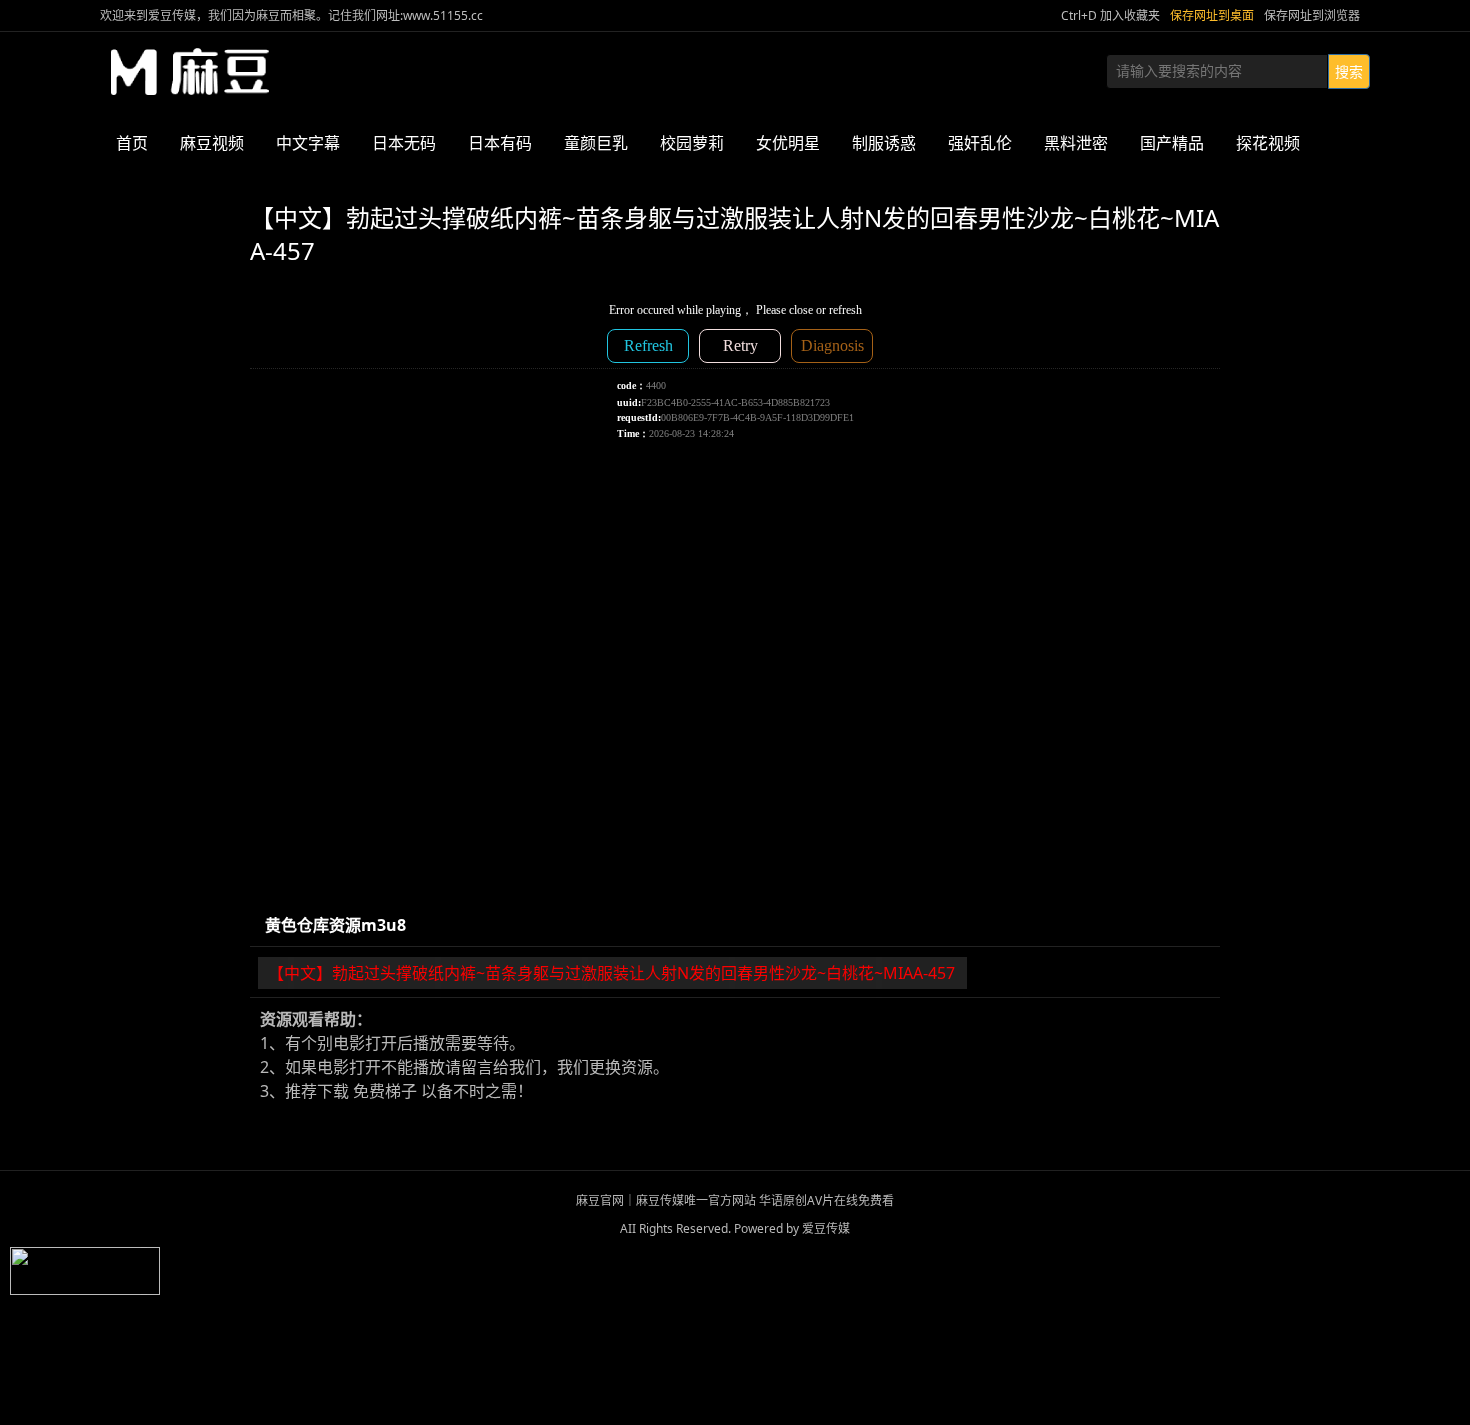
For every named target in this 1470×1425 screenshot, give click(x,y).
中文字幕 (308, 143)
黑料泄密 (1076, 143)
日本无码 (404, 143)
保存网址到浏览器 (1312, 15)
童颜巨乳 (596, 143)
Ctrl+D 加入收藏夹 (1110, 15)
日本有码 (500, 143)
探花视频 (1268, 143)
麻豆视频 (212, 143)
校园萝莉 (692, 143)
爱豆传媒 (190, 72)
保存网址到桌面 (1212, 15)
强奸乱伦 (980, 143)
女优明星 (788, 143)
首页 (132, 143)
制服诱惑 (884, 143)
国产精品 (1172, 143)
